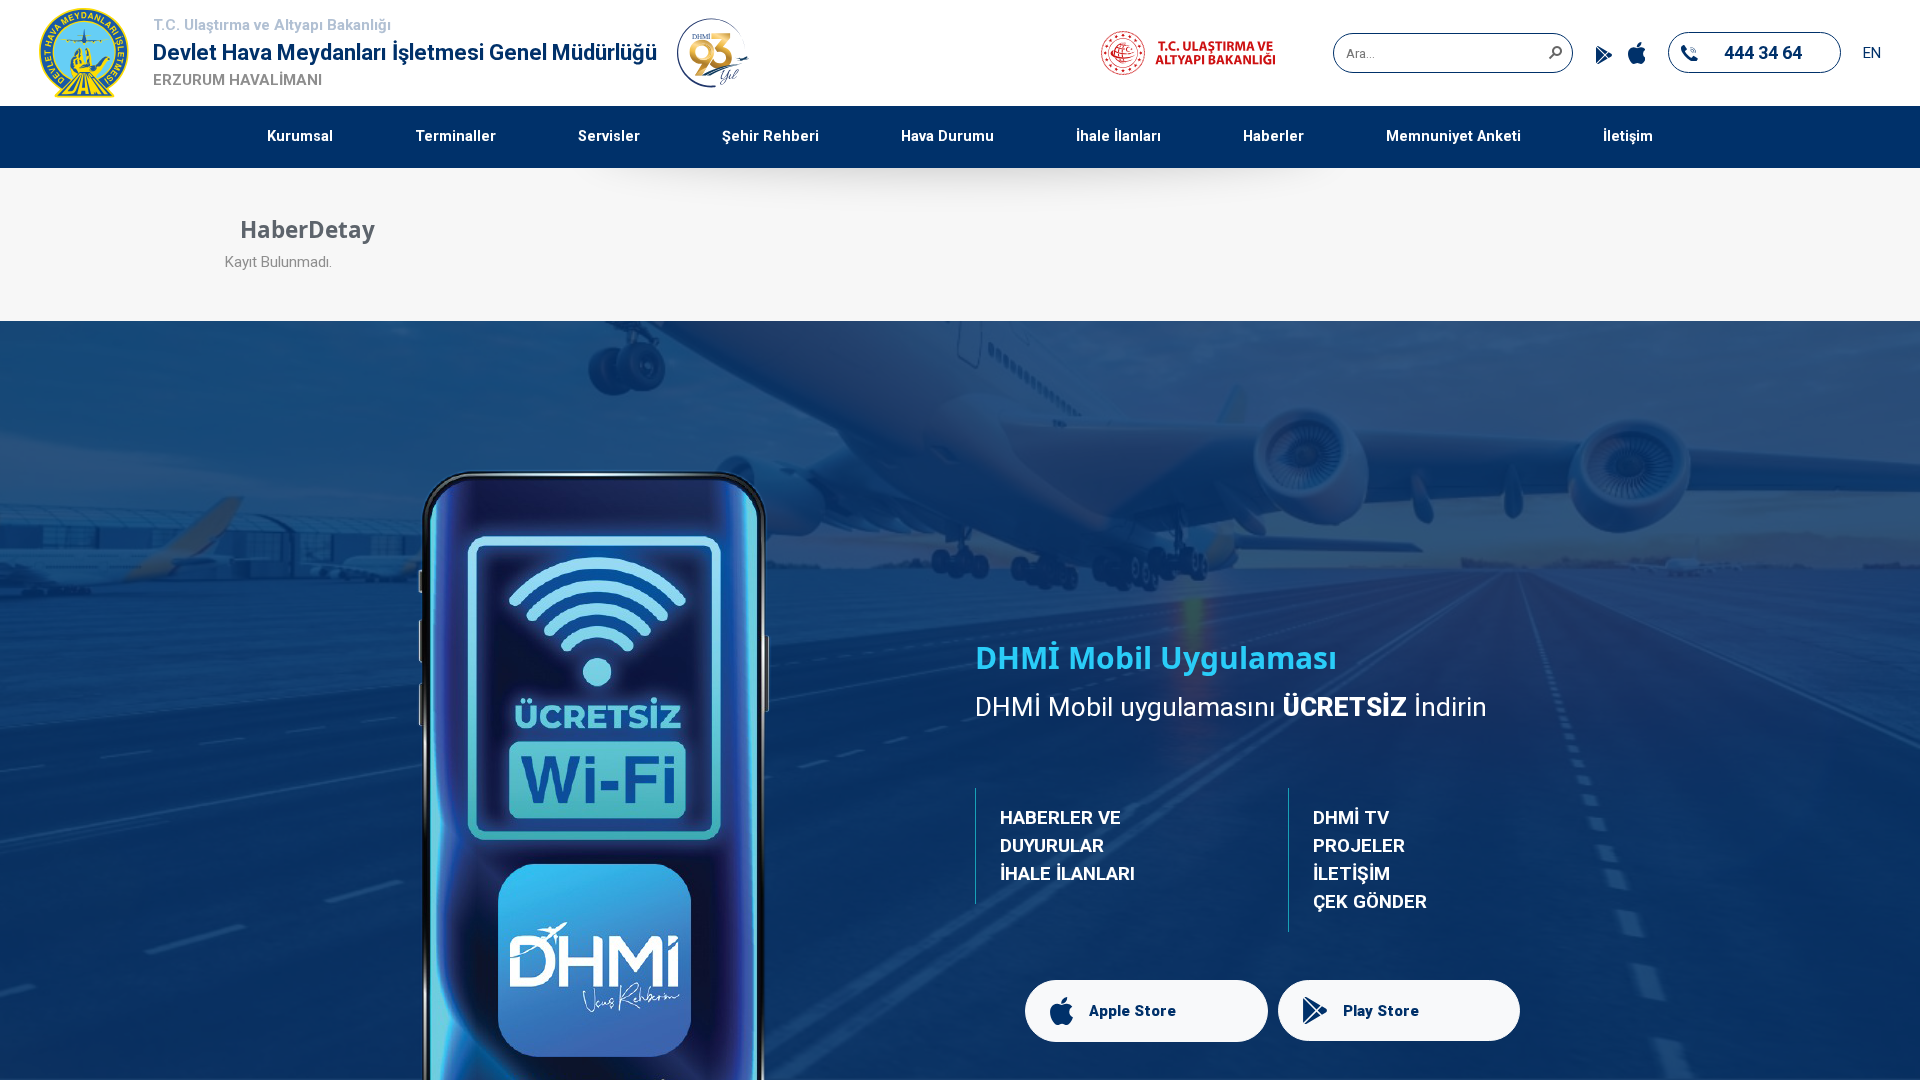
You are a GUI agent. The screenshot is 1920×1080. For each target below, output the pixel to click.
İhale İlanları (1118, 136)
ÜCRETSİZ (1345, 707)
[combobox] (1446, 53)
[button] (1555, 51)
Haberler (1273, 136)
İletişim (1628, 136)
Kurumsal (300, 136)
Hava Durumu (947, 136)
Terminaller (455, 136)
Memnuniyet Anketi (1453, 136)
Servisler (609, 136)
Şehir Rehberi (770, 136)
